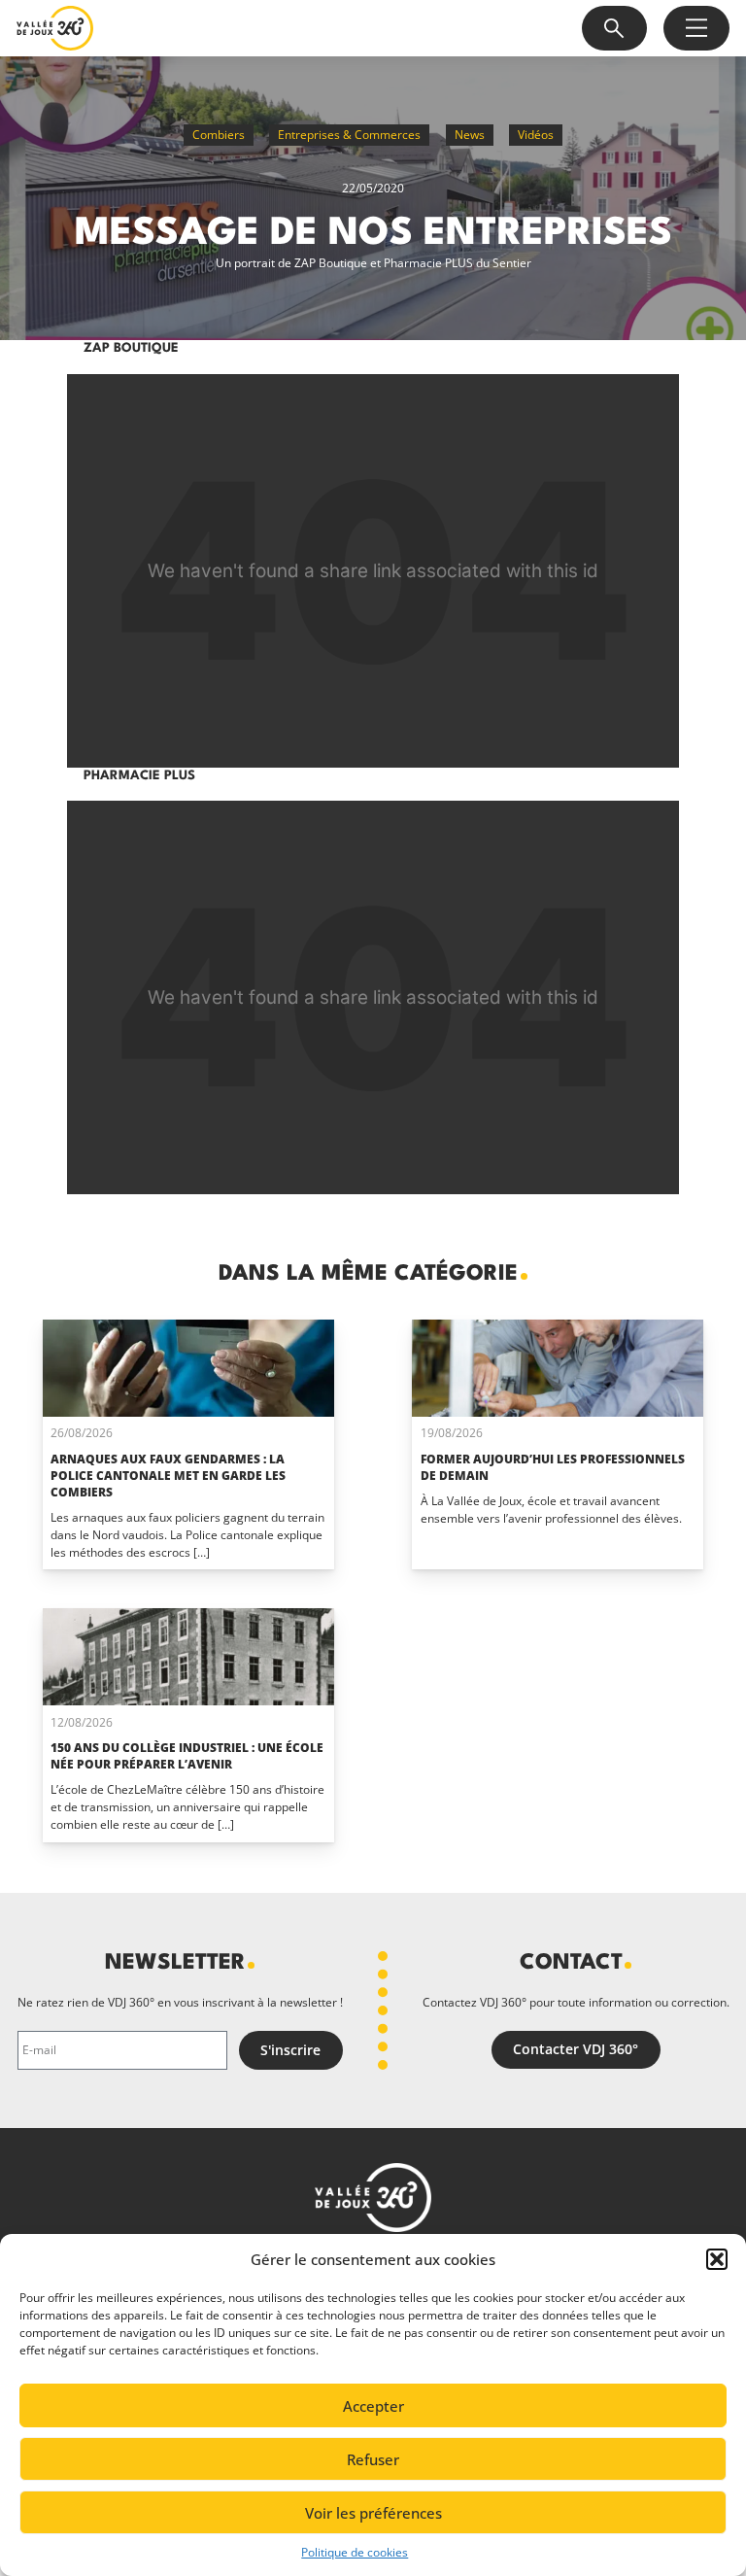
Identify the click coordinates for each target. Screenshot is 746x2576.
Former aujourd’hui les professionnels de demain (553, 1467)
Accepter (373, 2406)
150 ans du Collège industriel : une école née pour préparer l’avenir (187, 1756)
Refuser (373, 2459)
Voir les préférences (373, 2513)
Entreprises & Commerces (349, 135)
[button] (717, 2259)
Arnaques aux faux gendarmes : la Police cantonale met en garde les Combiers (168, 1476)
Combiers (219, 135)
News (470, 135)
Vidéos (536, 135)
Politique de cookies (355, 2552)
